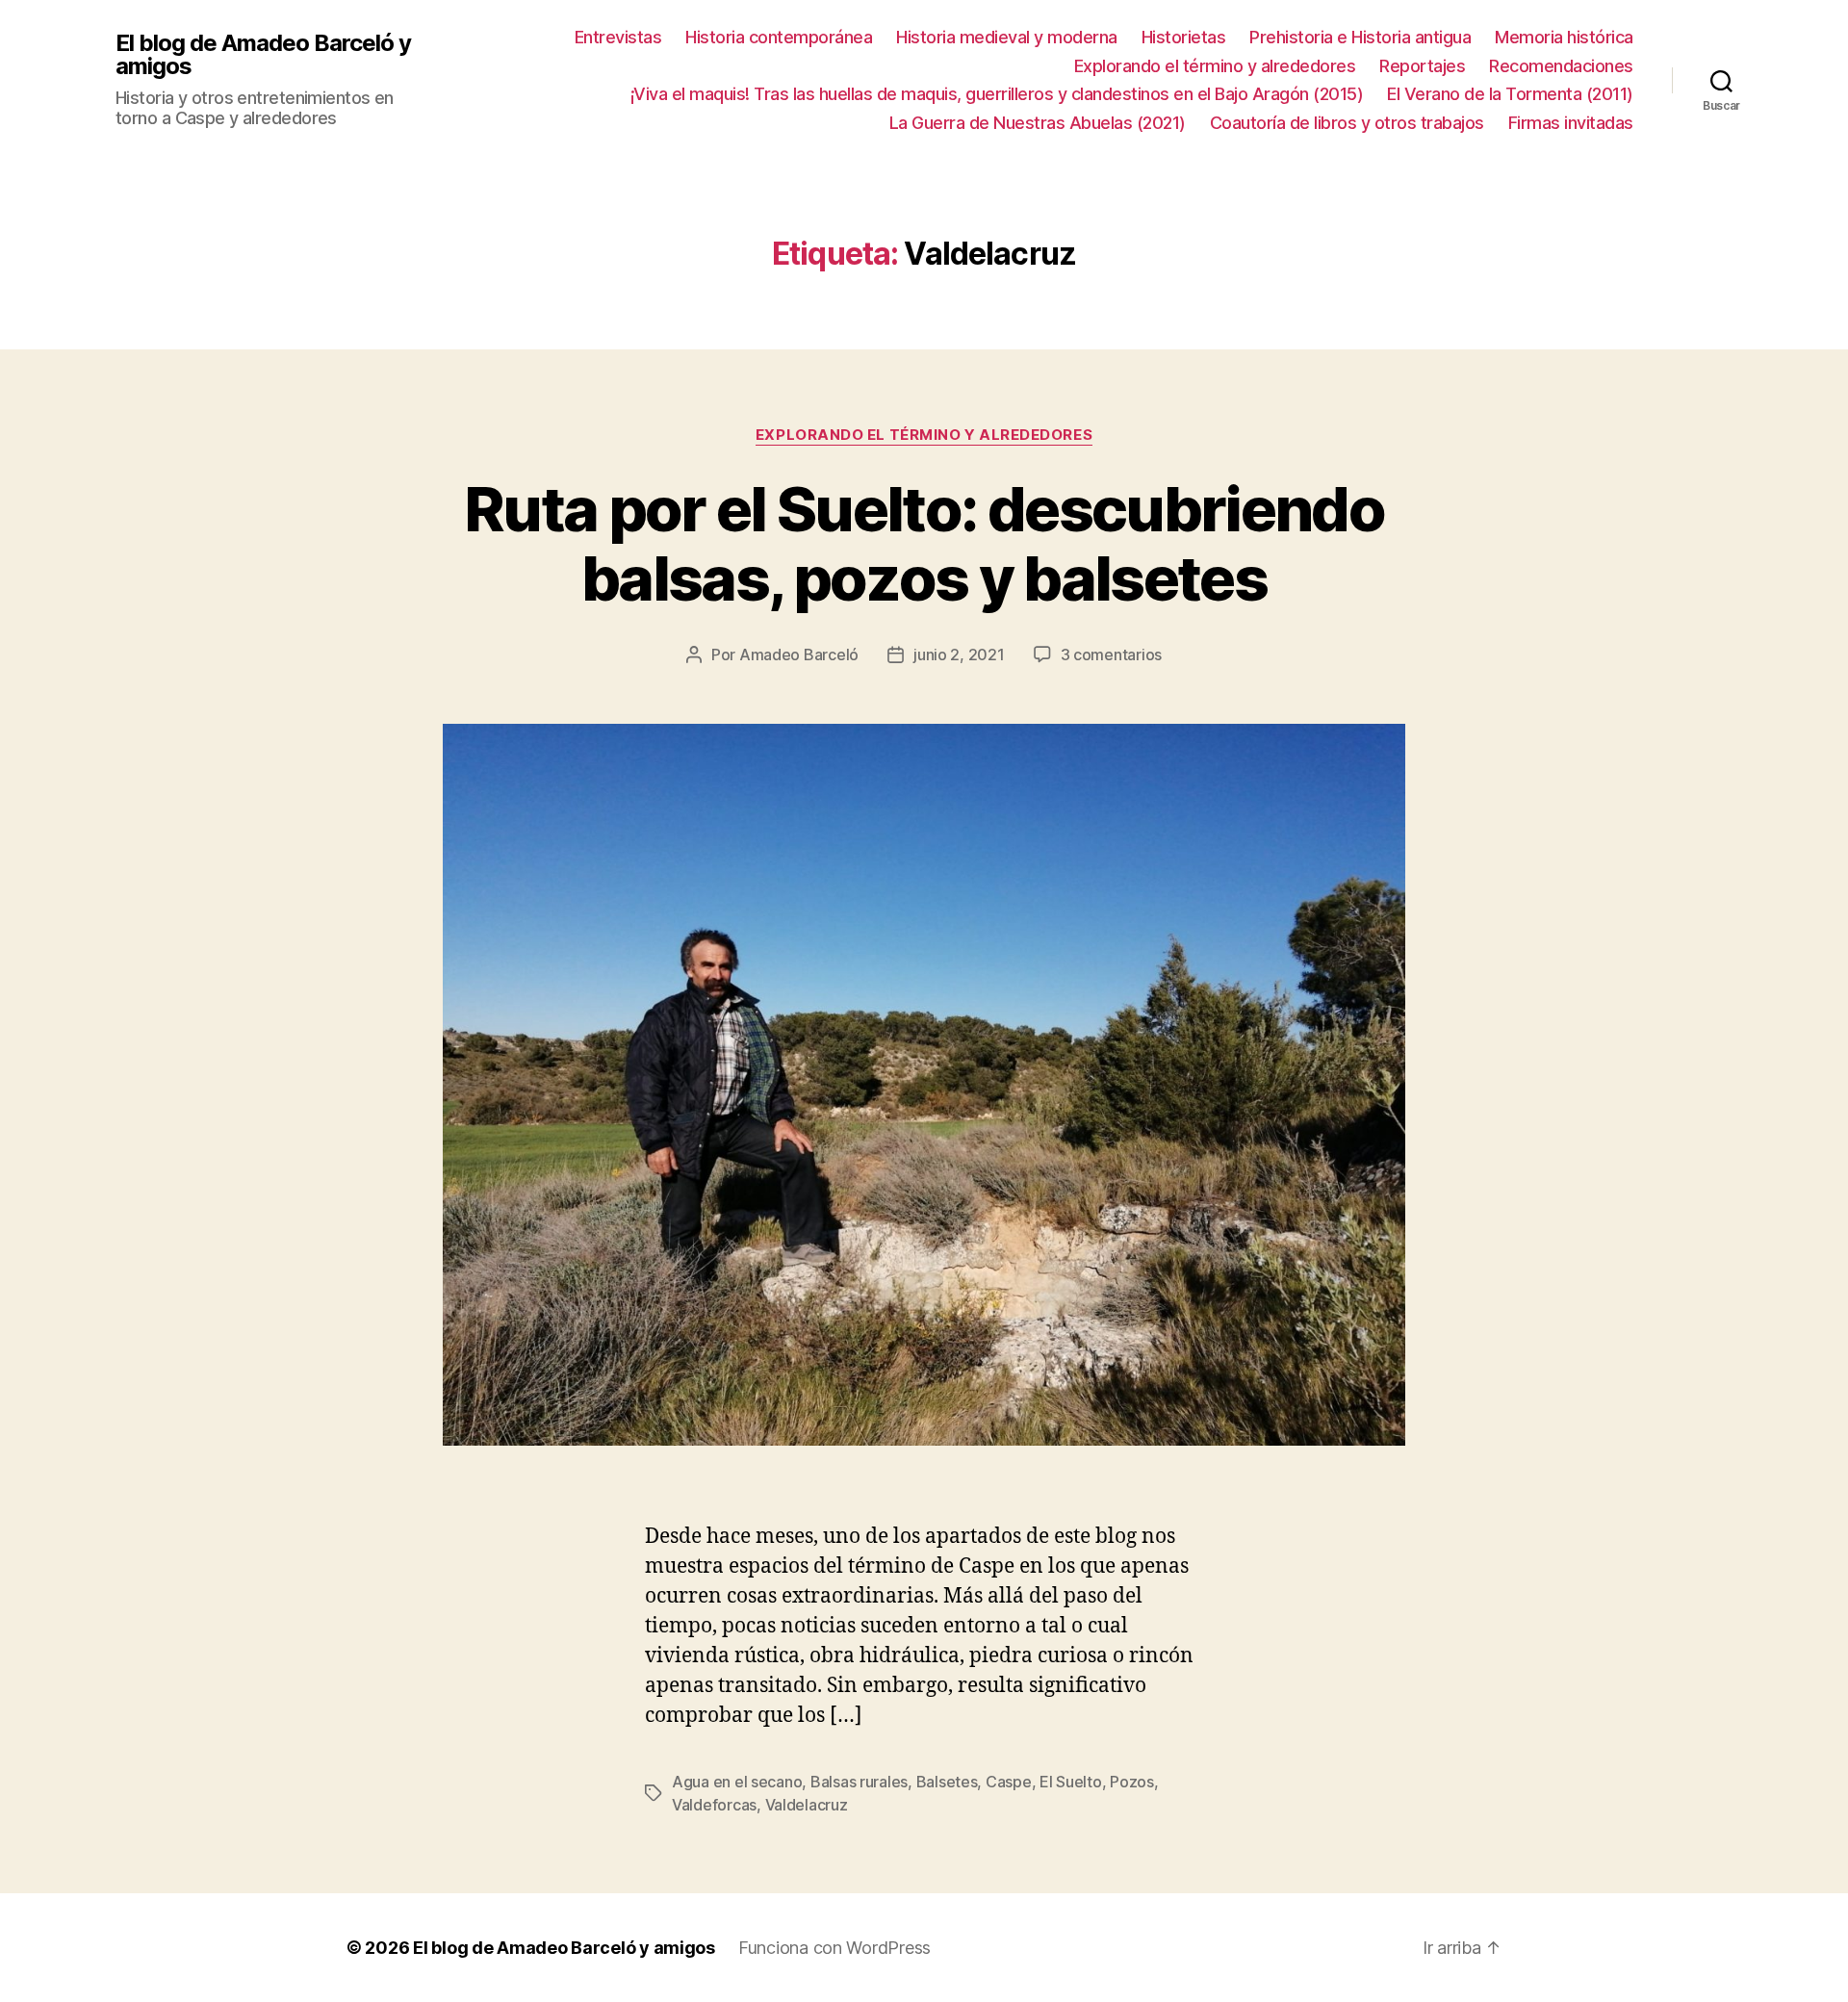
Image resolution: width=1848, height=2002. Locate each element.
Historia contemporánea (779, 37)
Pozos (1132, 1782)
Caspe (1009, 1782)
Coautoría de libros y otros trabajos (1347, 123)
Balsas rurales (859, 1782)
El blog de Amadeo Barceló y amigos (263, 55)
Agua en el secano (737, 1782)
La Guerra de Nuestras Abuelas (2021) (1038, 123)
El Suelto (1071, 1782)
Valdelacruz (807, 1805)
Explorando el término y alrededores (1215, 66)
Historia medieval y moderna (1007, 37)
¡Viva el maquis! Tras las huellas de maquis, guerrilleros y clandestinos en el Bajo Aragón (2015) (997, 94)
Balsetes (947, 1782)
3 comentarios (1112, 654)
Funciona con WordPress (834, 1948)
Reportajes (1422, 66)
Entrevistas (618, 37)
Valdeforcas (714, 1805)
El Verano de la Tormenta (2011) (1510, 94)
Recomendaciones (1561, 66)
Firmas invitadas (1571, 123)
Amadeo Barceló (799, 654)
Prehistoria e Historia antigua (1360, 37)
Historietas (1184, 37)
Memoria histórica (1564, 37)
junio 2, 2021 (959, 654)
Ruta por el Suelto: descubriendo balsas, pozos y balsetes (924, 544)
